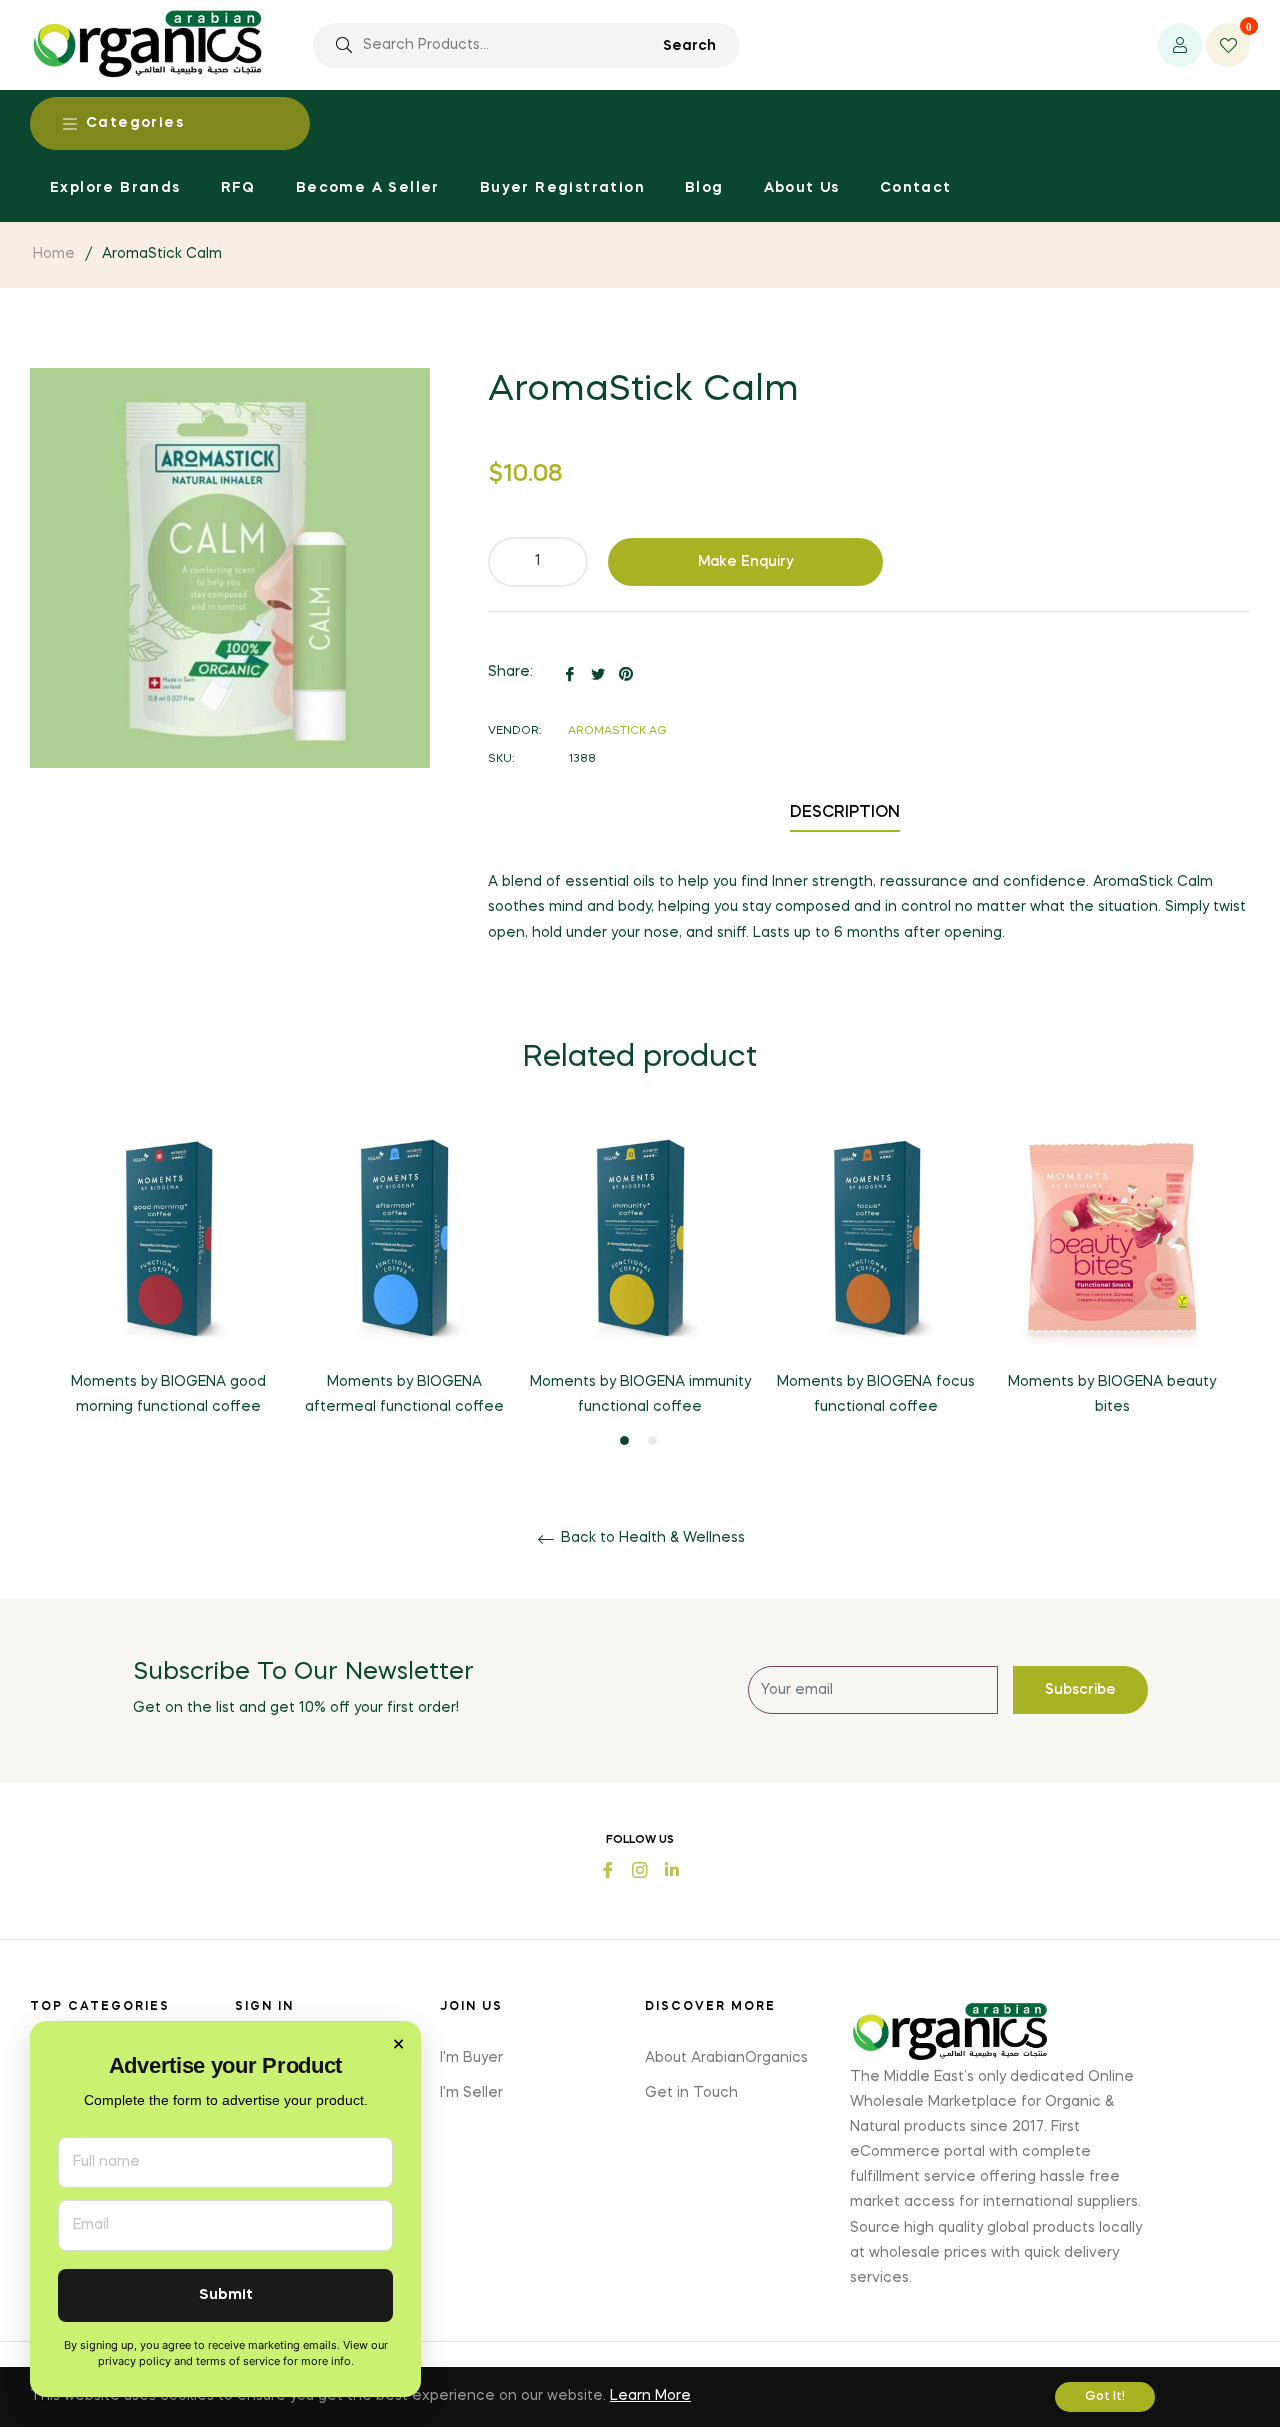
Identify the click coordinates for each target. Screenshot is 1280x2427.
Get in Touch (691, 2093)
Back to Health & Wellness (651, 1538)
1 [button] (624, 1440)
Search (689, 46)
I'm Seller (471, 2093)
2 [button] (652, 1440)
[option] (168, 1287)
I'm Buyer (471, 2058)
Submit (226, 2295)
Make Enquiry (746, 562)
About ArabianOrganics (726, 2058)
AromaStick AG (617, 731)
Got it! (1105, 2397)
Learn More (650, 2396)
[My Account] (1180, 45)
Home (54, 254)
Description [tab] (845, 813)
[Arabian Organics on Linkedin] (672, 1867)
